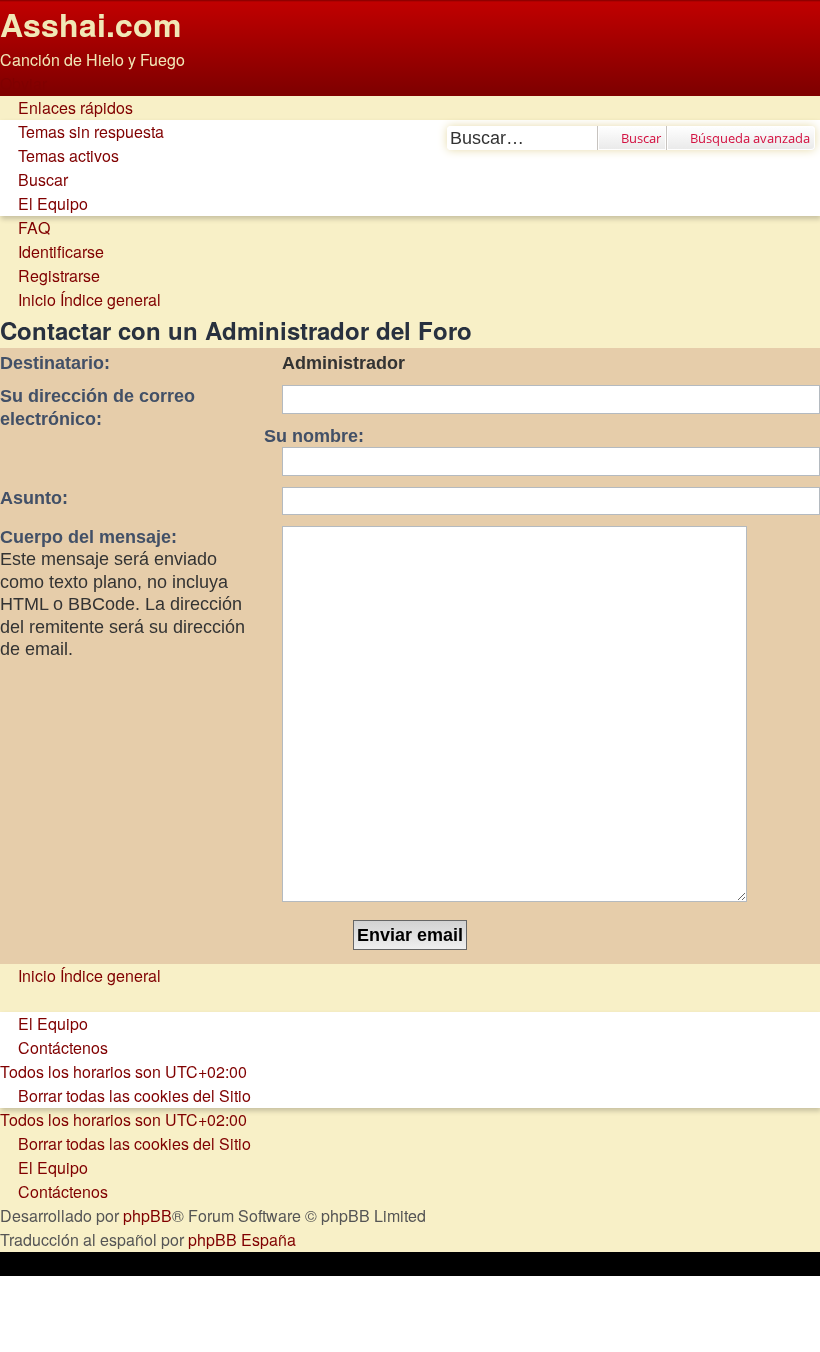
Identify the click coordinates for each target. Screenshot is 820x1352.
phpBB (147, 1215)
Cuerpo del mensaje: (88, 537)
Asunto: (34, 498)
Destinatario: (55, 363)
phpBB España (242, 1239)
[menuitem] (82, 131)
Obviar (23, 83)
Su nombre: (314, 436)
